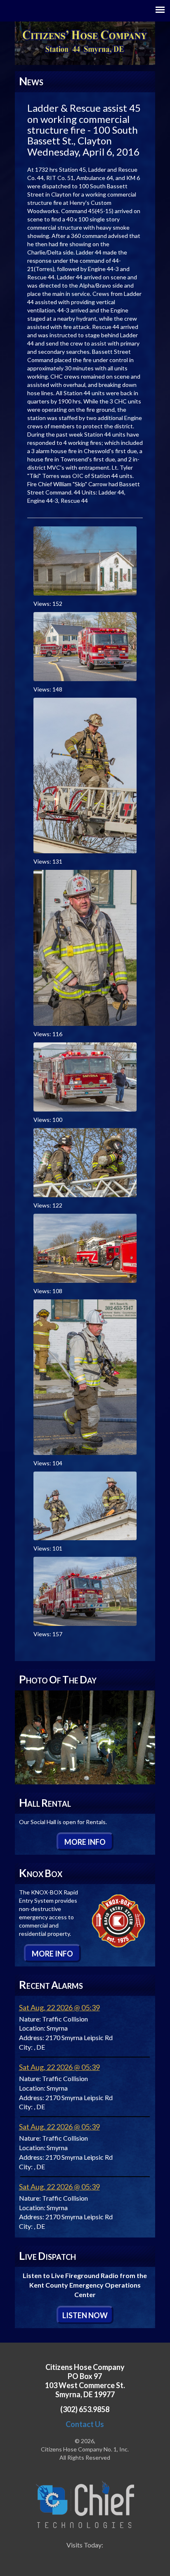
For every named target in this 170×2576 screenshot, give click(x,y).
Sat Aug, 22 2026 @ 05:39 (59, 2007)
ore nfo (85, 1842)
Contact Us (85, 2424)
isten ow (85, 2315)
